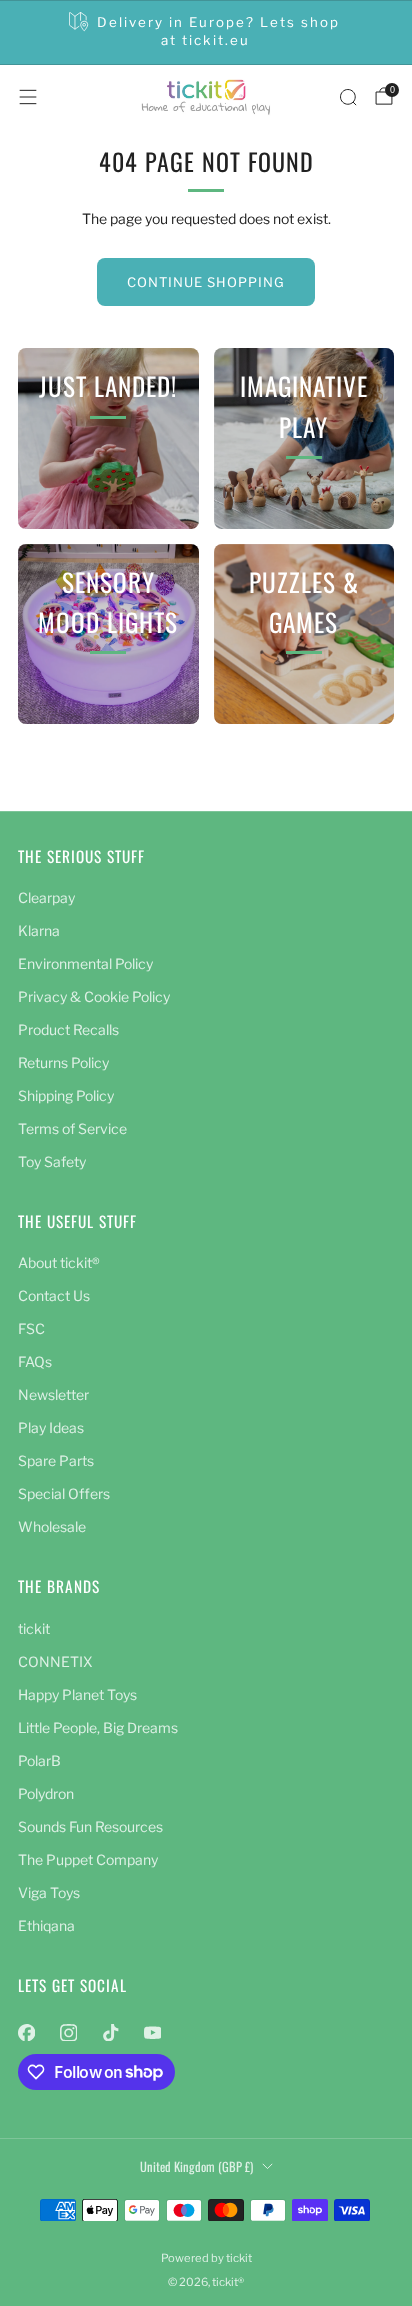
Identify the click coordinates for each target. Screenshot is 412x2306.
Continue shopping (206, 282)
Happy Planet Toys (77, 1694)
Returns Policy (63, 1062)
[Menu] (28, 97)
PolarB (39, 1760)
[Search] (348, 97)
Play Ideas (51, 1427)
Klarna (39, 930)
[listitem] (206, 32)
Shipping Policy (66, 1095)
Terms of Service (72, 1128)
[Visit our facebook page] (26, 2033)
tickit (34, 1628)
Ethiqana (46, 1925)
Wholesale (52, 1526)
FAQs (35, 1361)
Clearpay (46, 897)
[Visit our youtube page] (152, 2033)
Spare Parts (56, 1460)
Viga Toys (49, 1892)
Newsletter (53, 1394)
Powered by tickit (206, 2258)
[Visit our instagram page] (68, 2033)
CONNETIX (55, 1661)
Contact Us (54, 1295)
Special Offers (64, 1493)
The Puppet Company (88, 1859)
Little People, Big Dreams (98, 1727)
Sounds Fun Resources (90, 1826)
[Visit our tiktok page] (110, 2033)
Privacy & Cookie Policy (94, 996)
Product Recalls (68, 1029)
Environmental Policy (85, 963)
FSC (31, 1328)
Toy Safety (52, 1161)
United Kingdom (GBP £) (196, 2166)
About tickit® (59, 1262)
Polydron (46, 1793)
